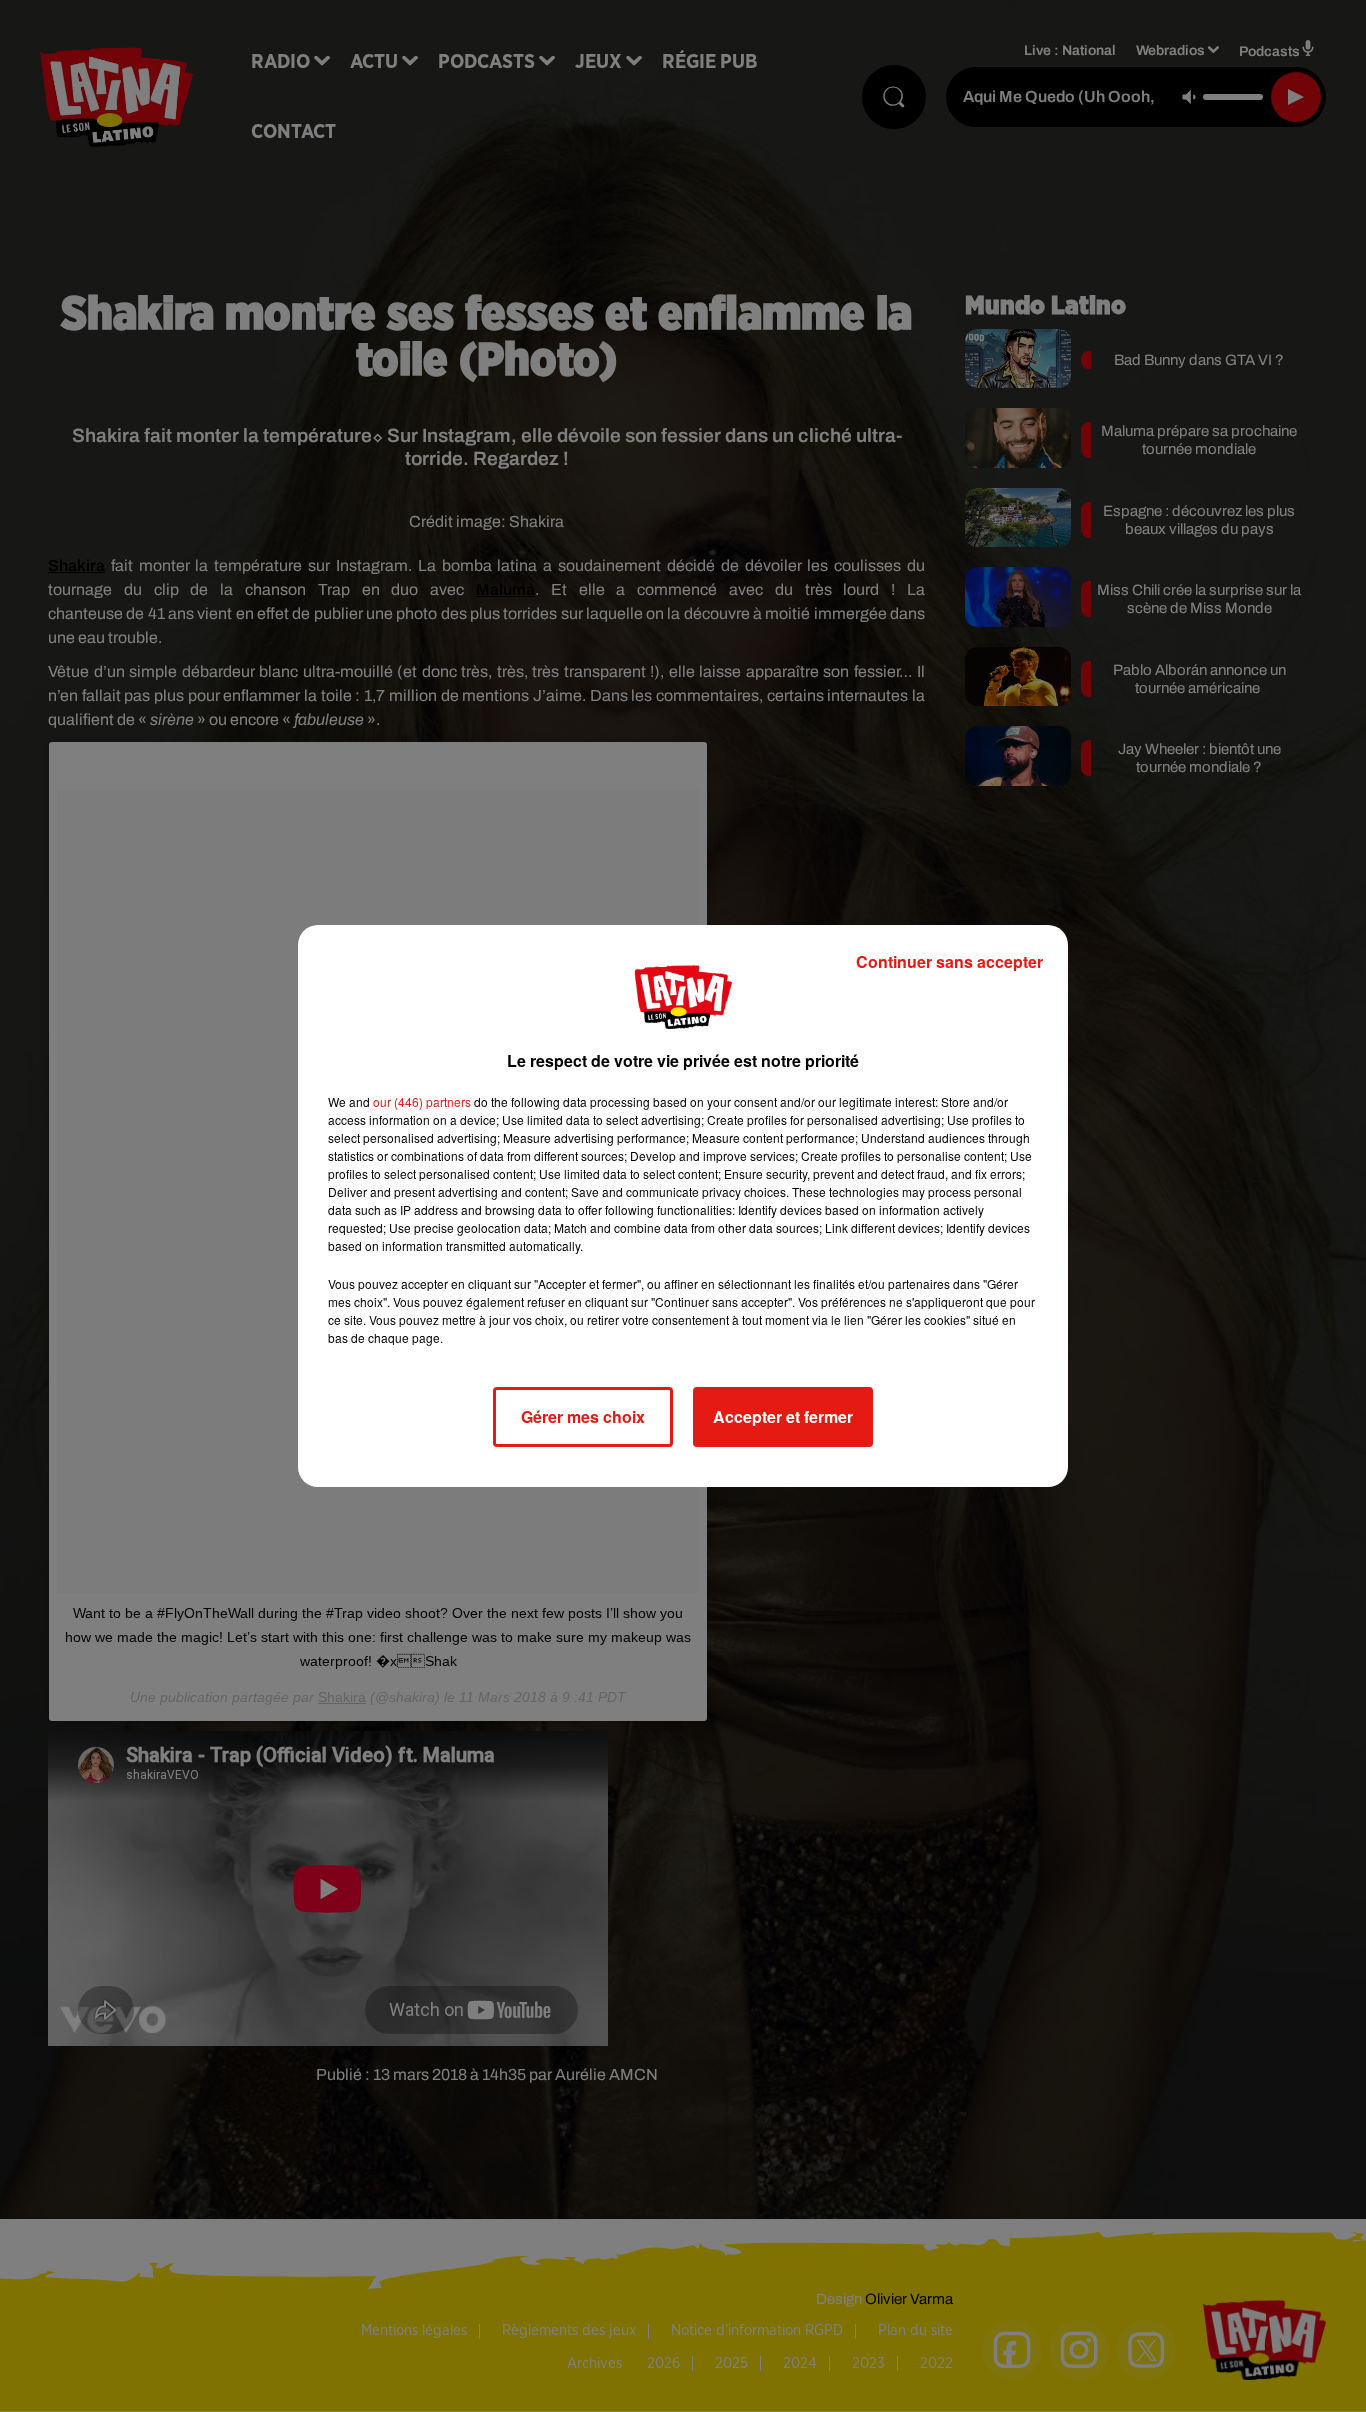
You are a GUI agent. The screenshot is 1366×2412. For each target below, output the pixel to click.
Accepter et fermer (783, 1416)
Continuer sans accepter (949, 961)
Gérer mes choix (583, 1416)
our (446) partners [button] (422, 1101)
